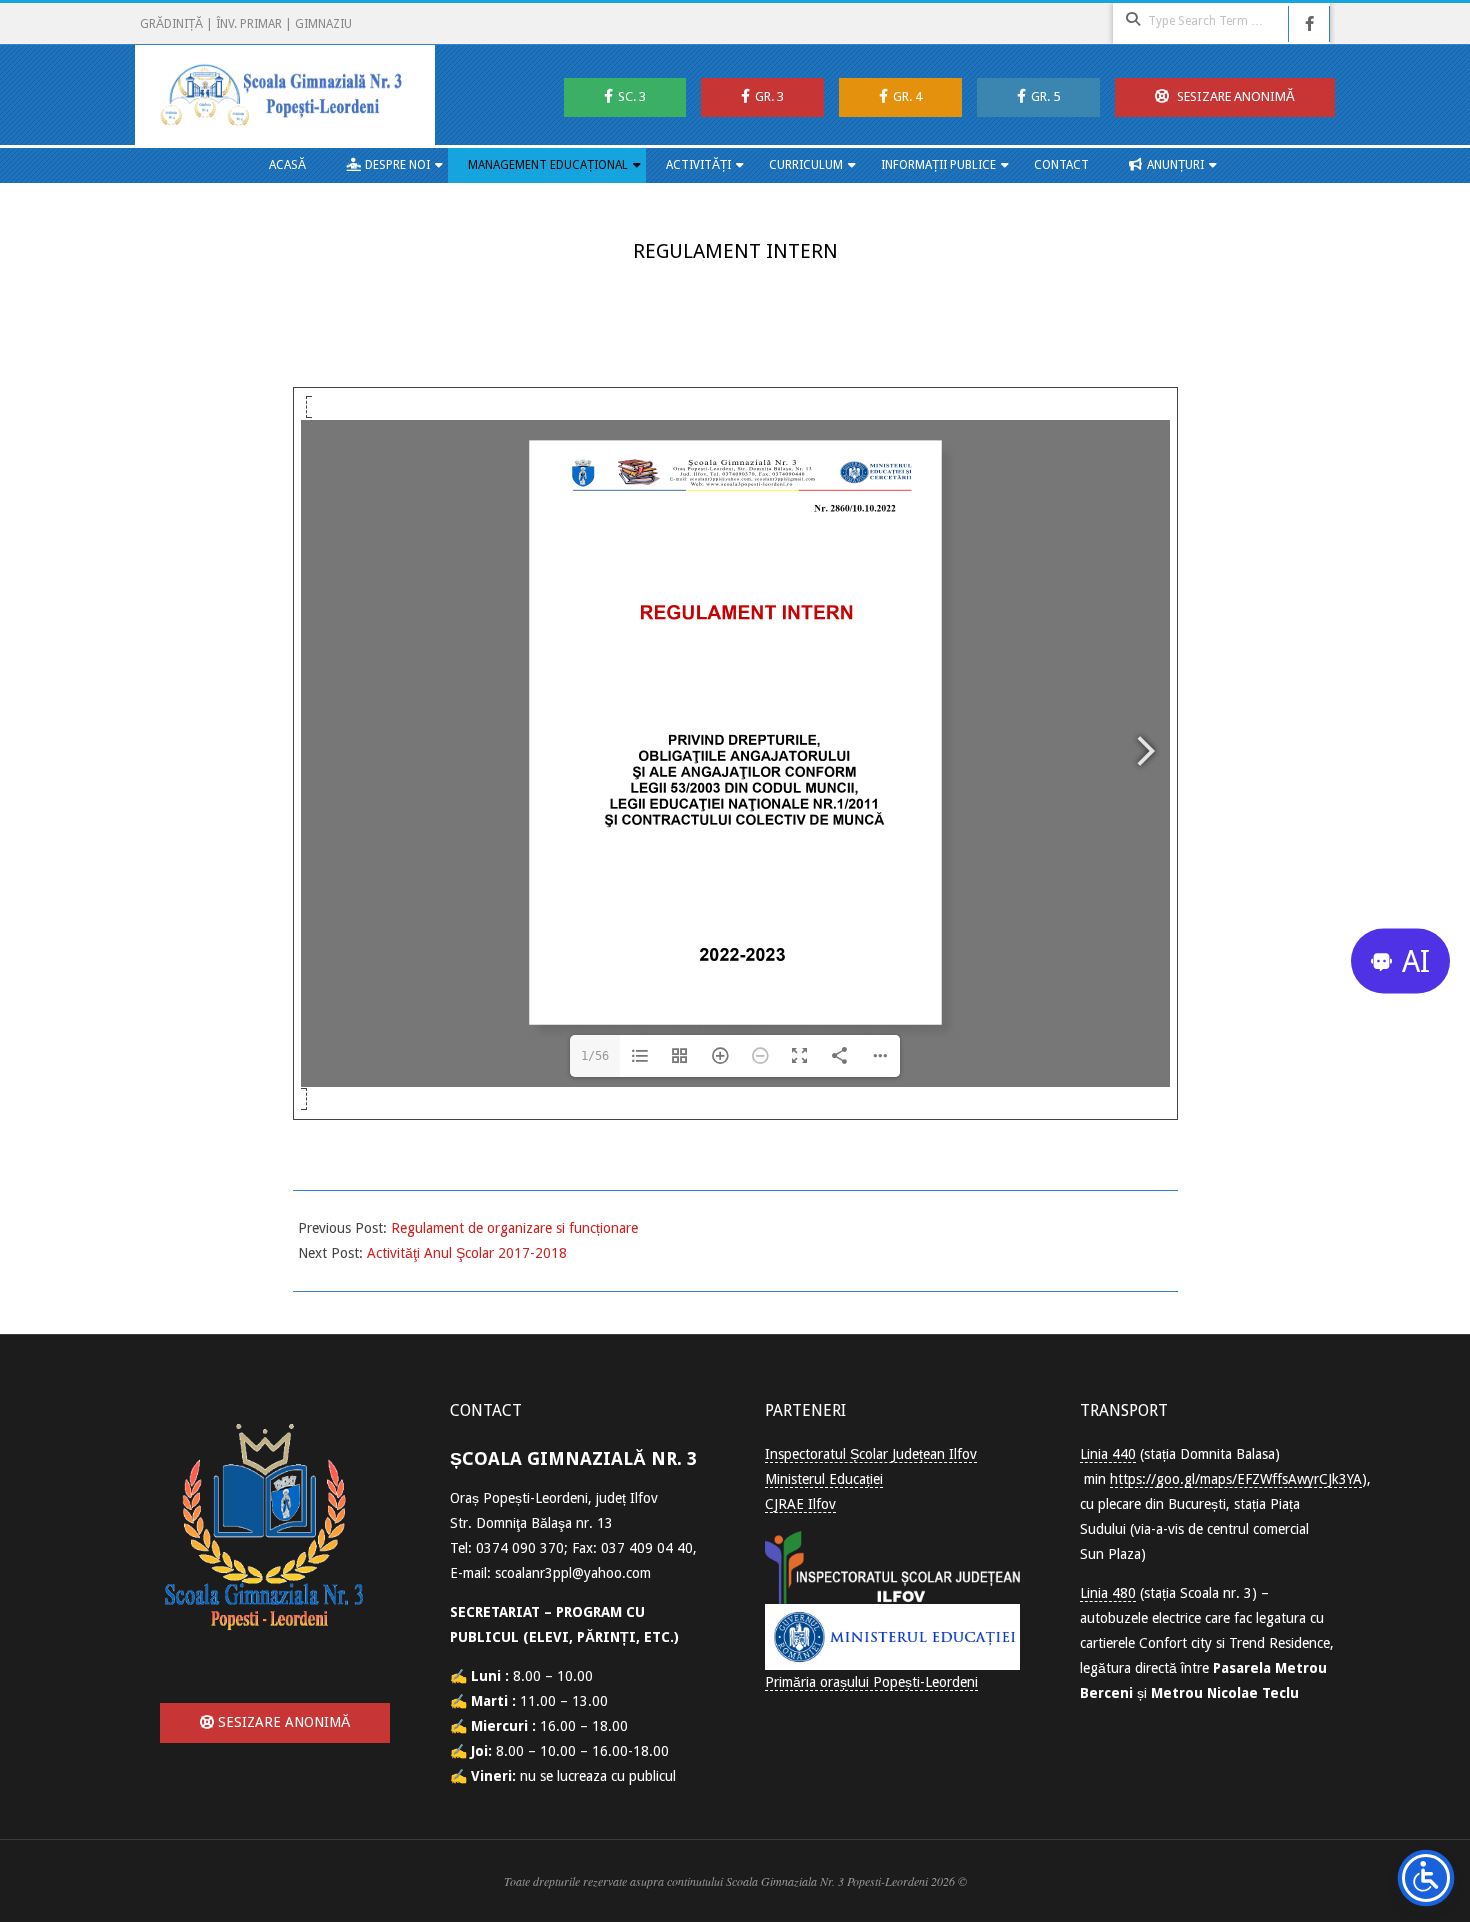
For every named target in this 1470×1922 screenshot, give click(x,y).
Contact (1061, 165)
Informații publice (938, 165)
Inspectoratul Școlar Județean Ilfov (871, 1454)
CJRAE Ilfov (800, 1504)
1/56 (595, 1056)
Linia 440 (1108, 1454)
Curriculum (806, 165)
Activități (698, 165)
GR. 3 (769, 96)
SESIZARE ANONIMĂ (1234, 96)
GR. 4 (907, 96)
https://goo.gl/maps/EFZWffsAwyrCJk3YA (1236, 1479)
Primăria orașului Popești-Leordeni (871, 1682)
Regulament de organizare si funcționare (514, 1228)
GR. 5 (1045, 96)
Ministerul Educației (824, 1479)
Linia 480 (1108, 1593)
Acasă (287, 165)
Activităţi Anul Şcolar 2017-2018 (467, 1253)
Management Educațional (548, 165)
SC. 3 (632, 96)
